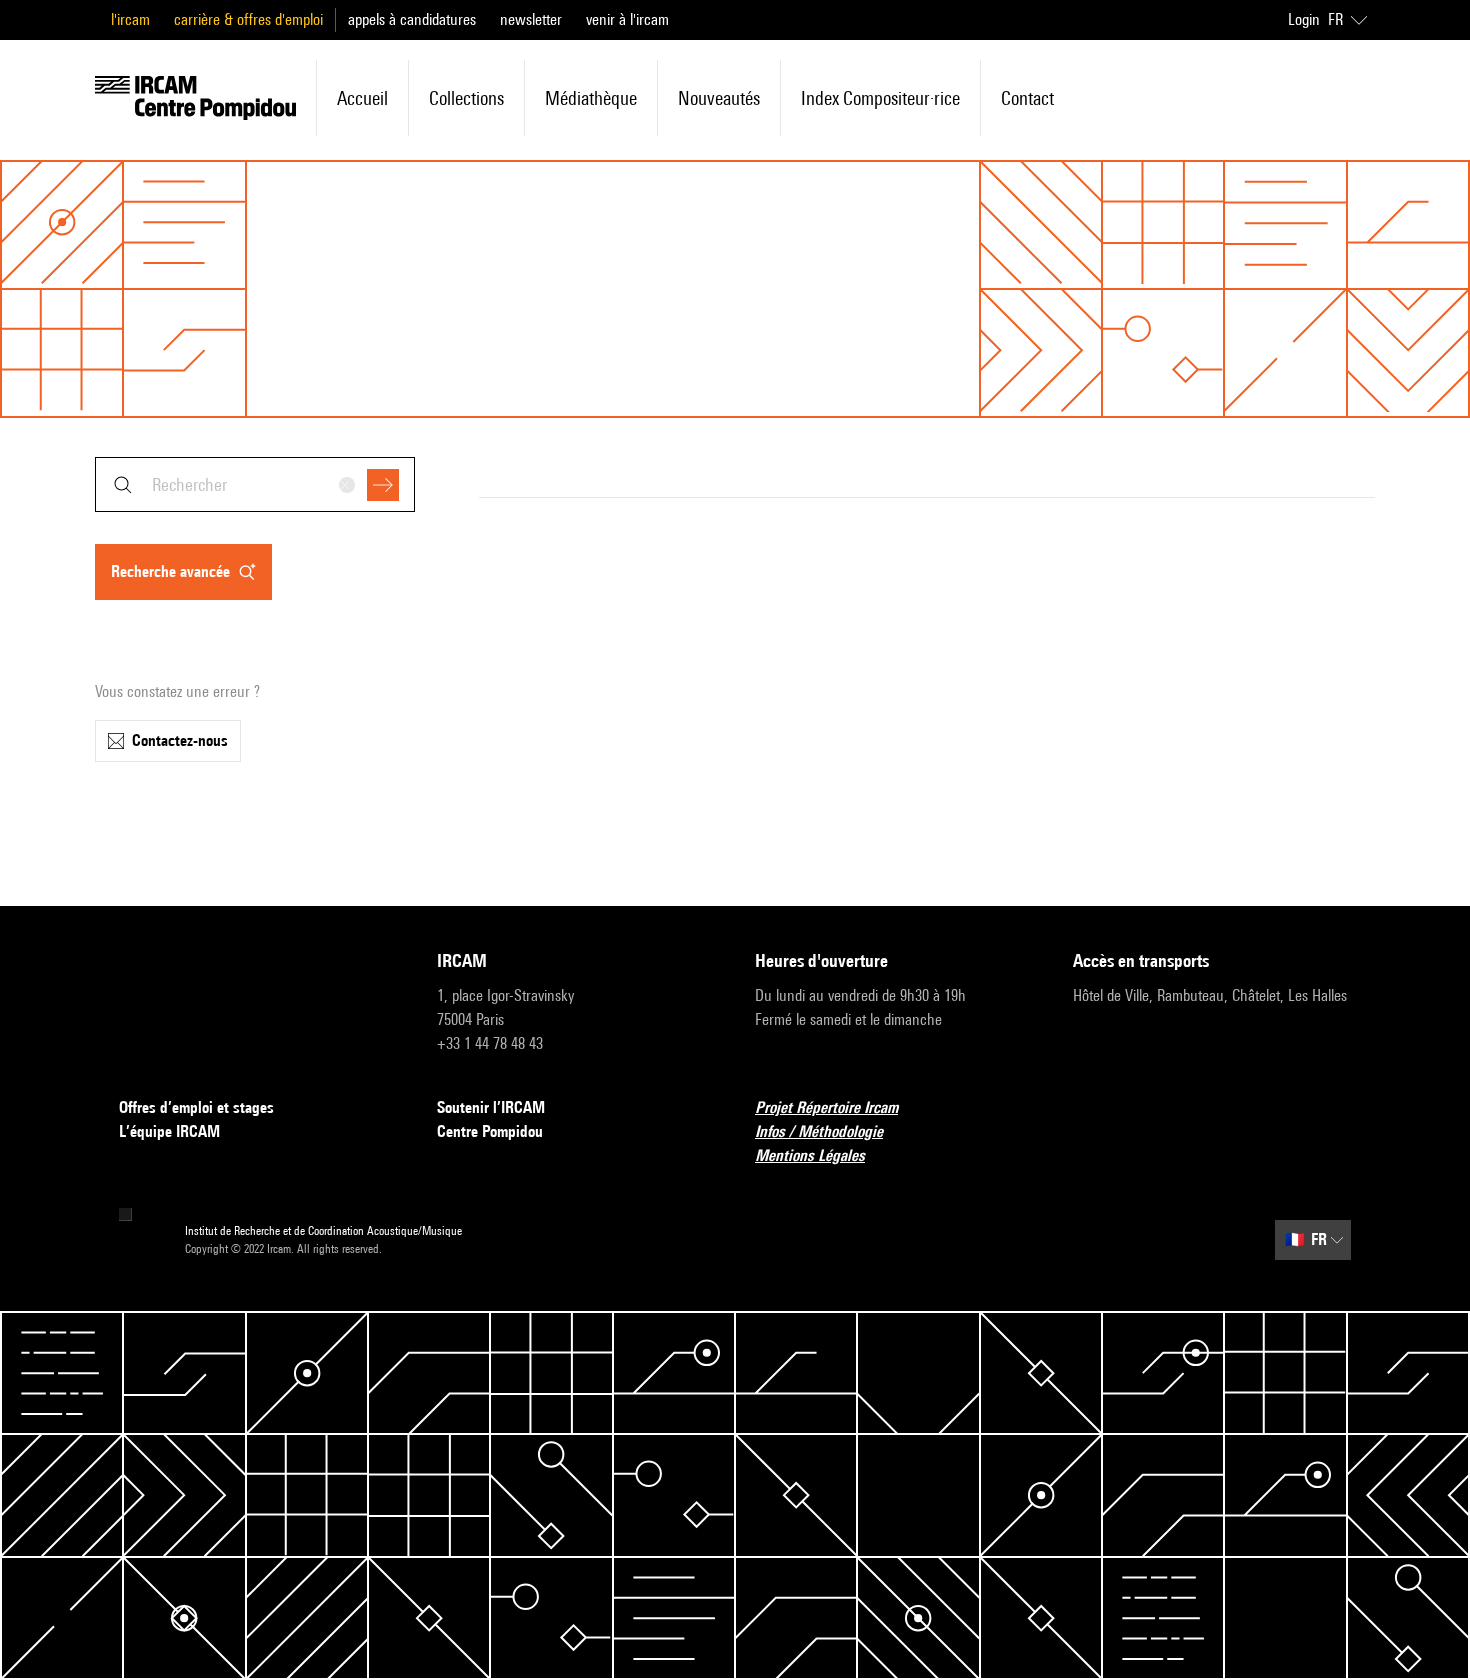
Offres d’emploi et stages (196, 1107)
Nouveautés (719, 98)
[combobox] (255, 484)
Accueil (362, 98)
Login (1304, 19)
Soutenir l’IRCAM (491, 1107)
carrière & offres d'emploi (248, 19)
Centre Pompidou (490, 1131)
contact (1027, 98)
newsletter (531, 19)
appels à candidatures (412, 19)
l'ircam (130, 19)
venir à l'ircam (627, 19)
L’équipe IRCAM (169, 1131)
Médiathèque (591, 98)
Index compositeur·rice (880, 98)
